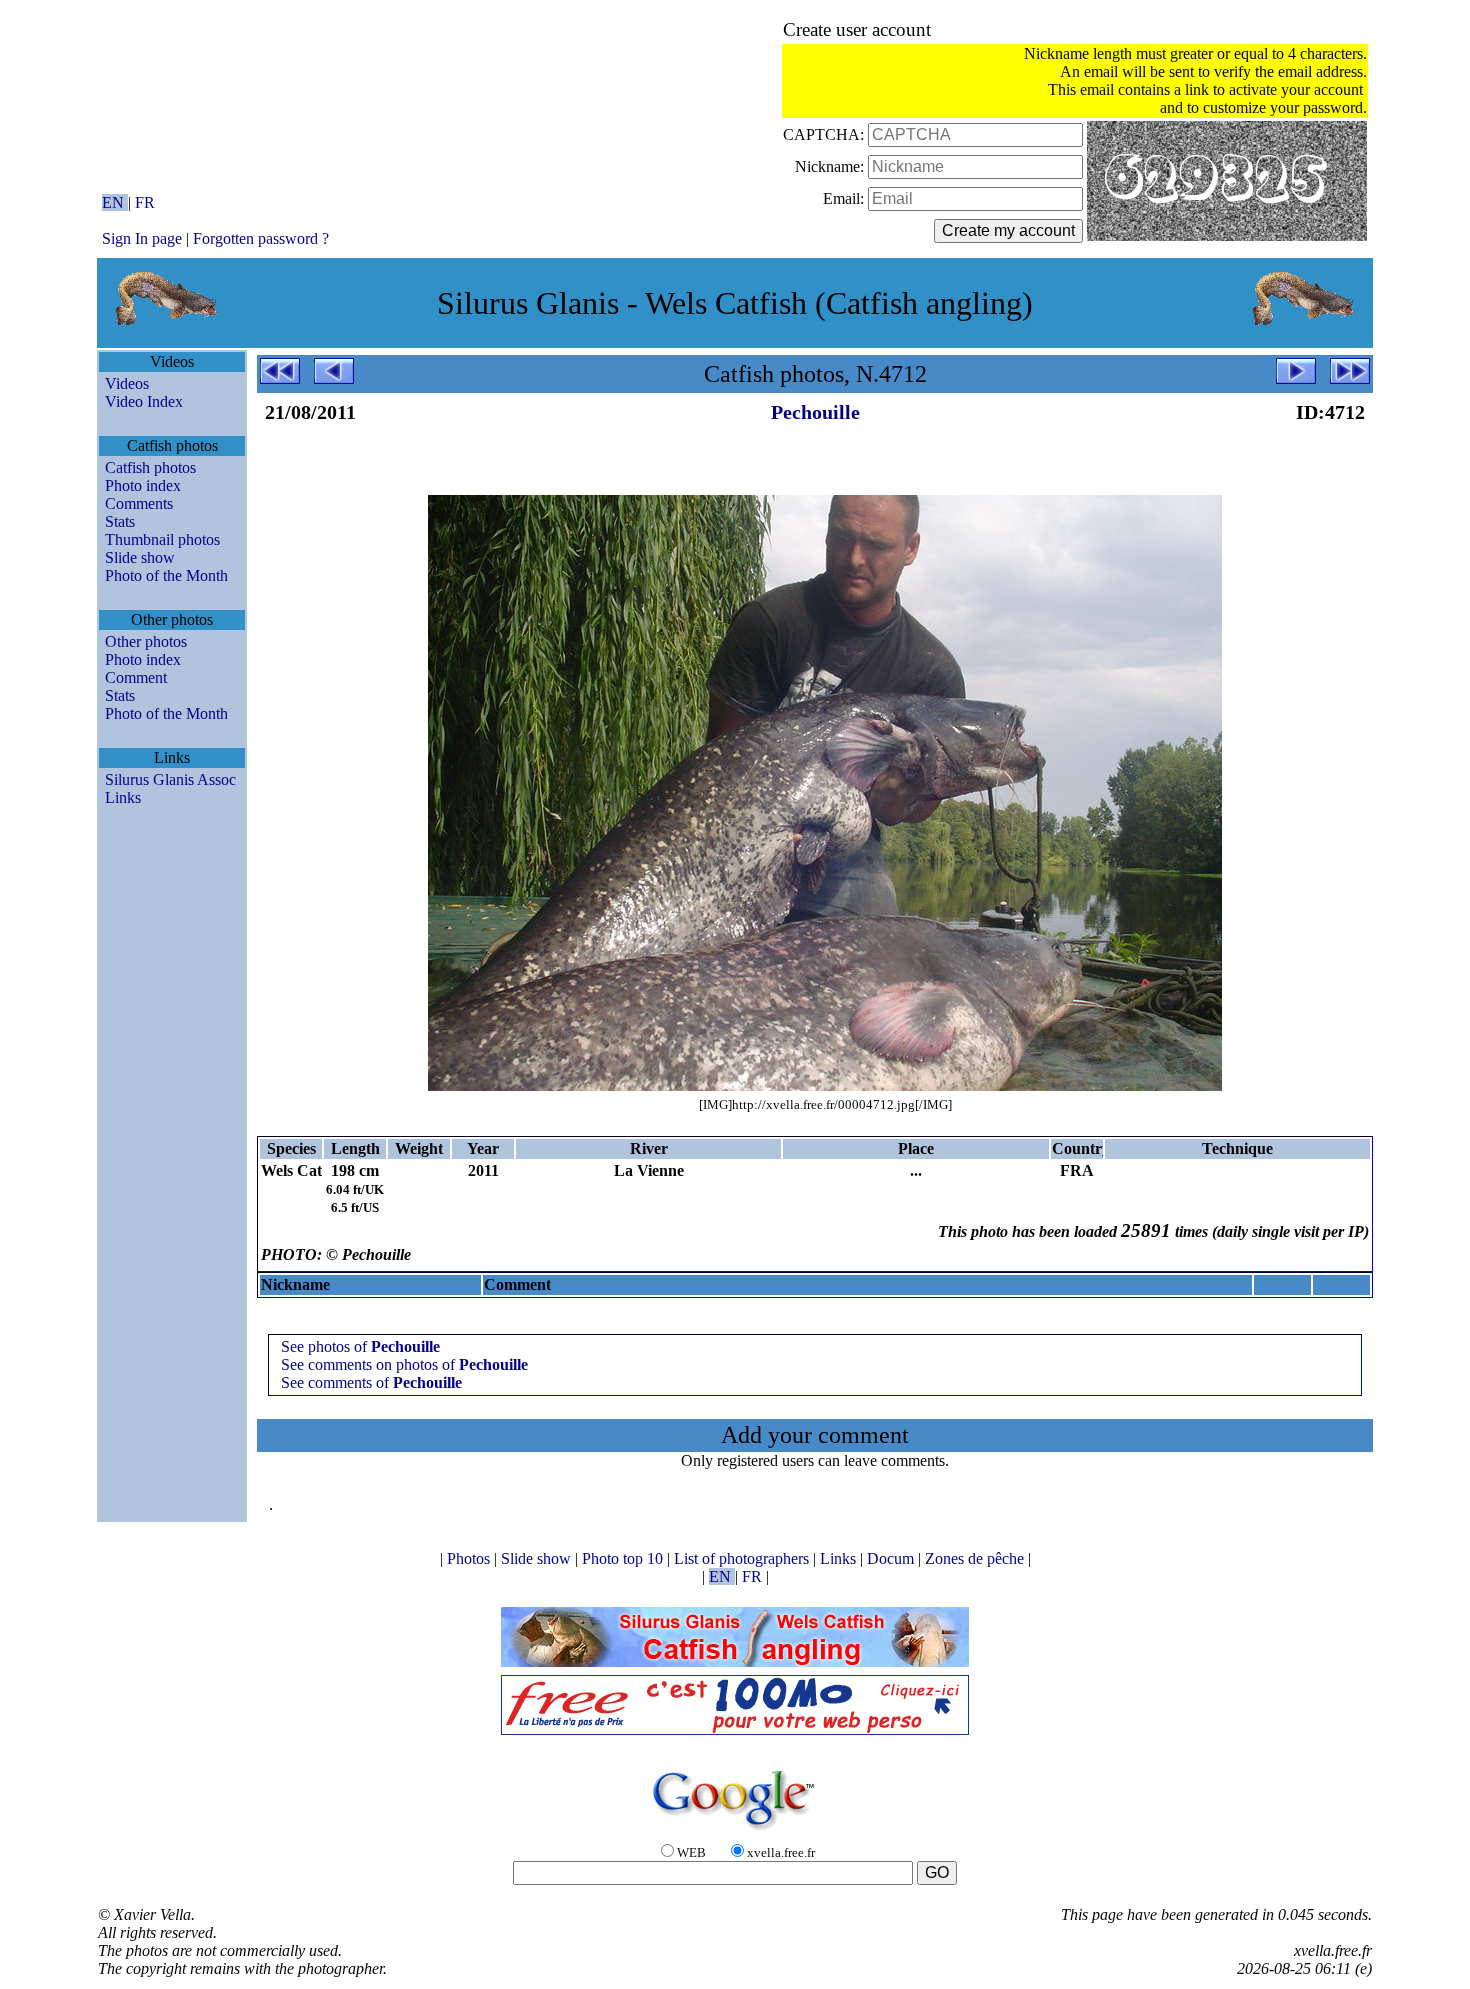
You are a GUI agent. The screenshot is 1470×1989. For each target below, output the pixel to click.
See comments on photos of (404, 1364)
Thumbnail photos (162, 539)
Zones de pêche (976, 1558)
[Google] (735, 1831)
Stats (120, 521)
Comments (139, 503)
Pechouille (815, 412)
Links (123, 797)
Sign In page (142, 238)
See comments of (371, 1382)
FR (145, 202)
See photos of (360, 1346)
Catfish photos (150, 467)
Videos (127, 383)
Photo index (143, 485)
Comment (136, 677)
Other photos (146, 641)
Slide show (140, 557)
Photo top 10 (624, 1558)
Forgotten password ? (261, 238)
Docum (892, 1558)
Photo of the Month (166, 575)
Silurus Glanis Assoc (170, 779)
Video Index (144, 401)
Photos (470, 1558)
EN (115, 202)
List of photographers (743, 1558)
